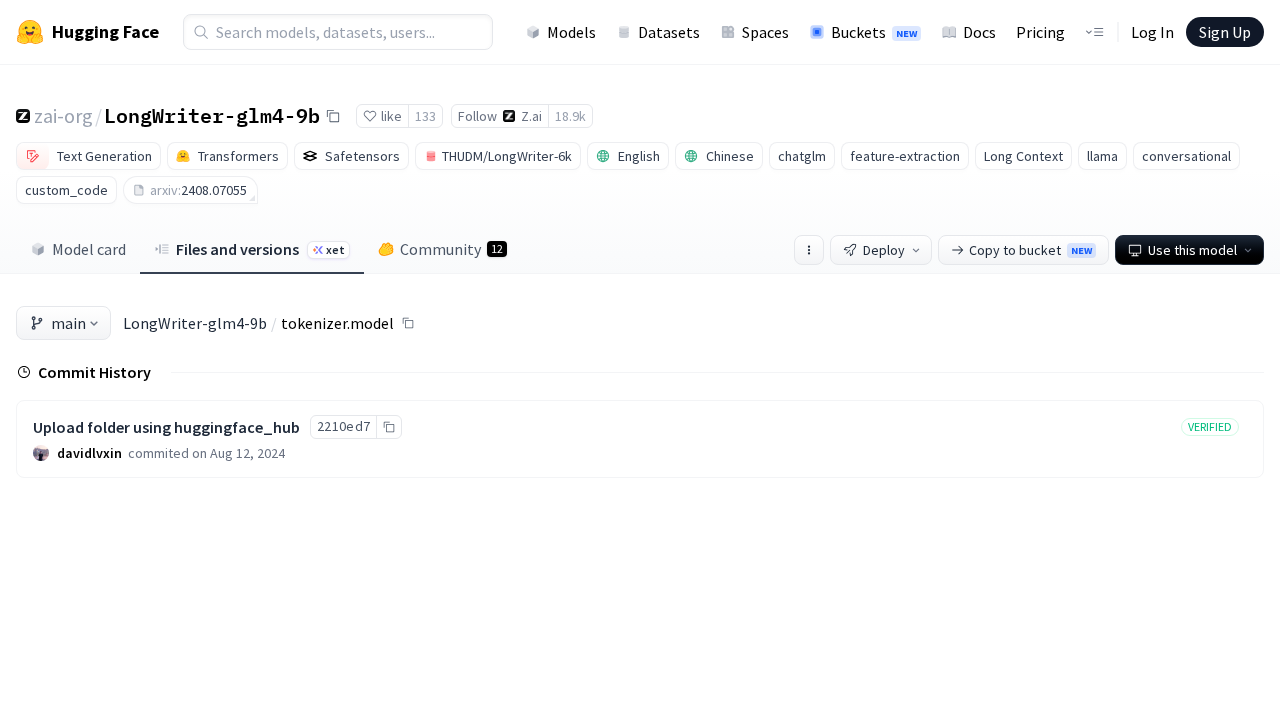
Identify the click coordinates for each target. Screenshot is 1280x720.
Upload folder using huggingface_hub (166, 427)
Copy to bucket (1030, 250)
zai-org (63, 115)
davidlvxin (89, 453)
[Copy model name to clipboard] (333, 116)
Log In (1152, 32)
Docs (979, 32)
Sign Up (1225, 32)
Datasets (669, 32)
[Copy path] (408, 323)
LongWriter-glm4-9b (212, 115)
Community (451, 249)
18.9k (570, 116)
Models (571, 32)
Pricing (1040, 32)
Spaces (765, 32)
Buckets (874, 32)
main (68, 323)
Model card (89, 249)
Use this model (1192, 250)
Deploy (884, 250)
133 (425, 116)
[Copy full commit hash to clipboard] (388, 427)
